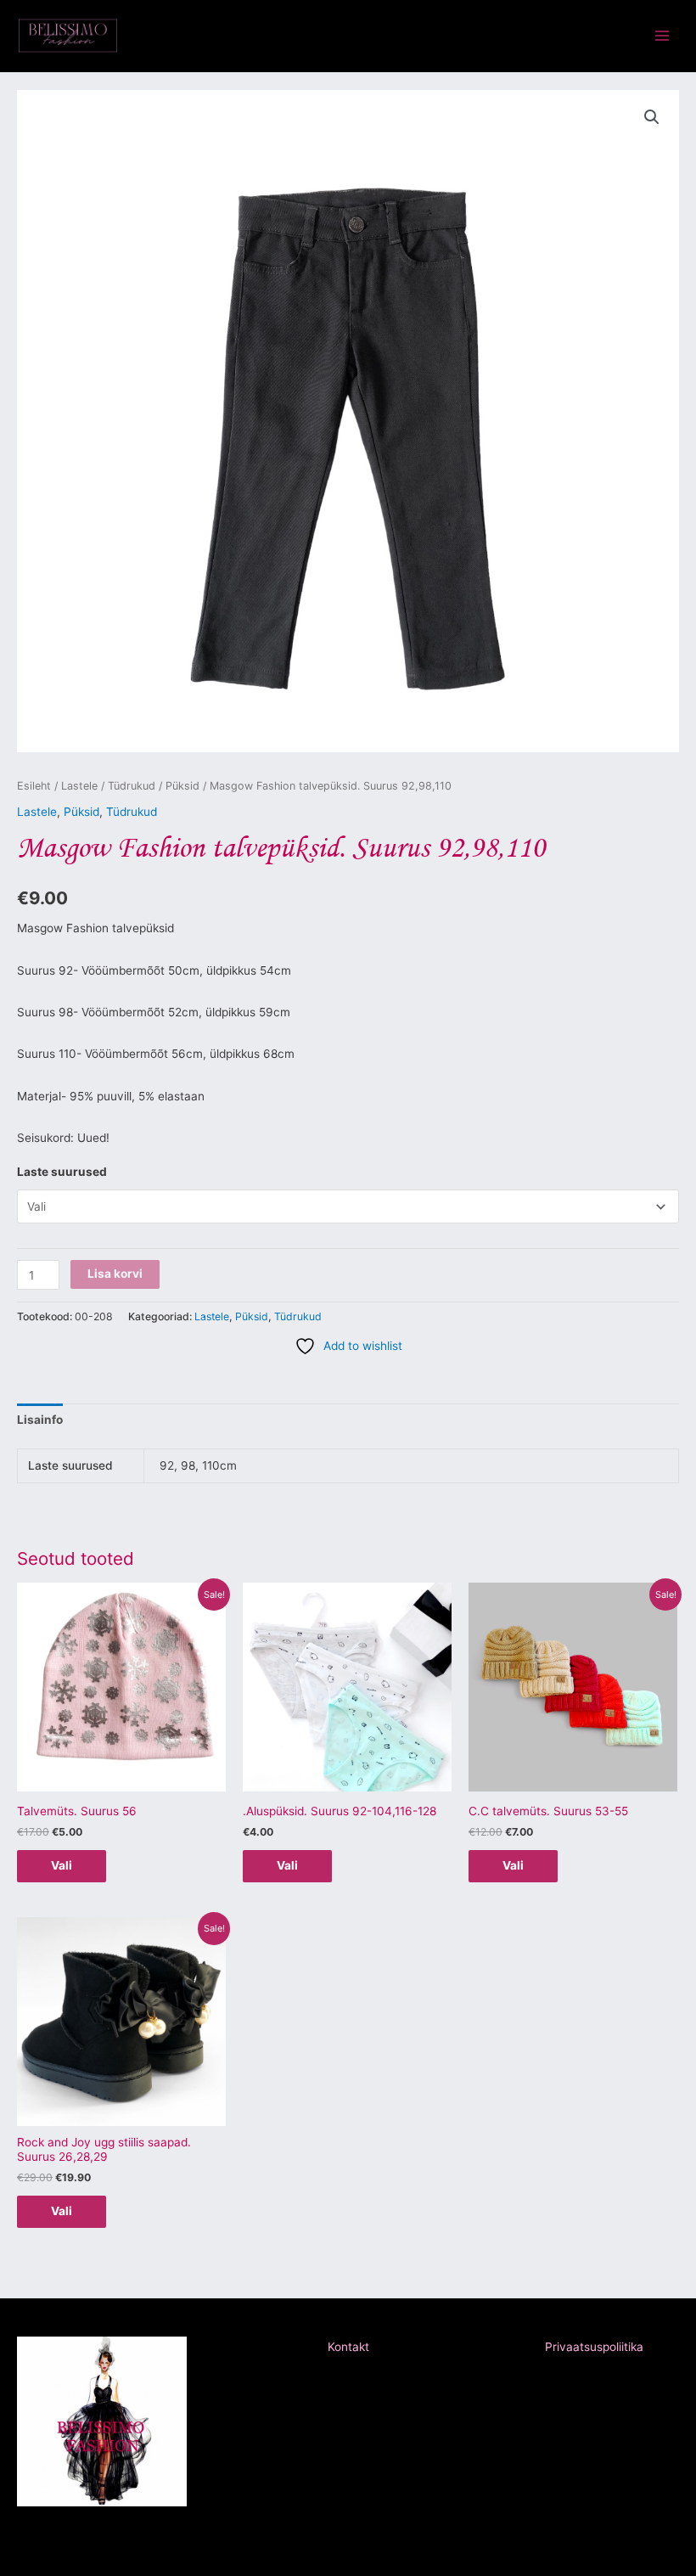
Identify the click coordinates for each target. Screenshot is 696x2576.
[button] (652, 117)
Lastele (79, 786)
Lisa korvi (115, 1274)
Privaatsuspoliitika (594, 2347)
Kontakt (348, 2347)
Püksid (182, 786)
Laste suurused (62, 1172)
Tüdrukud (132, 786)
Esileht (34, 786)
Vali (62, 1865)
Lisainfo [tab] (40, 1420)
